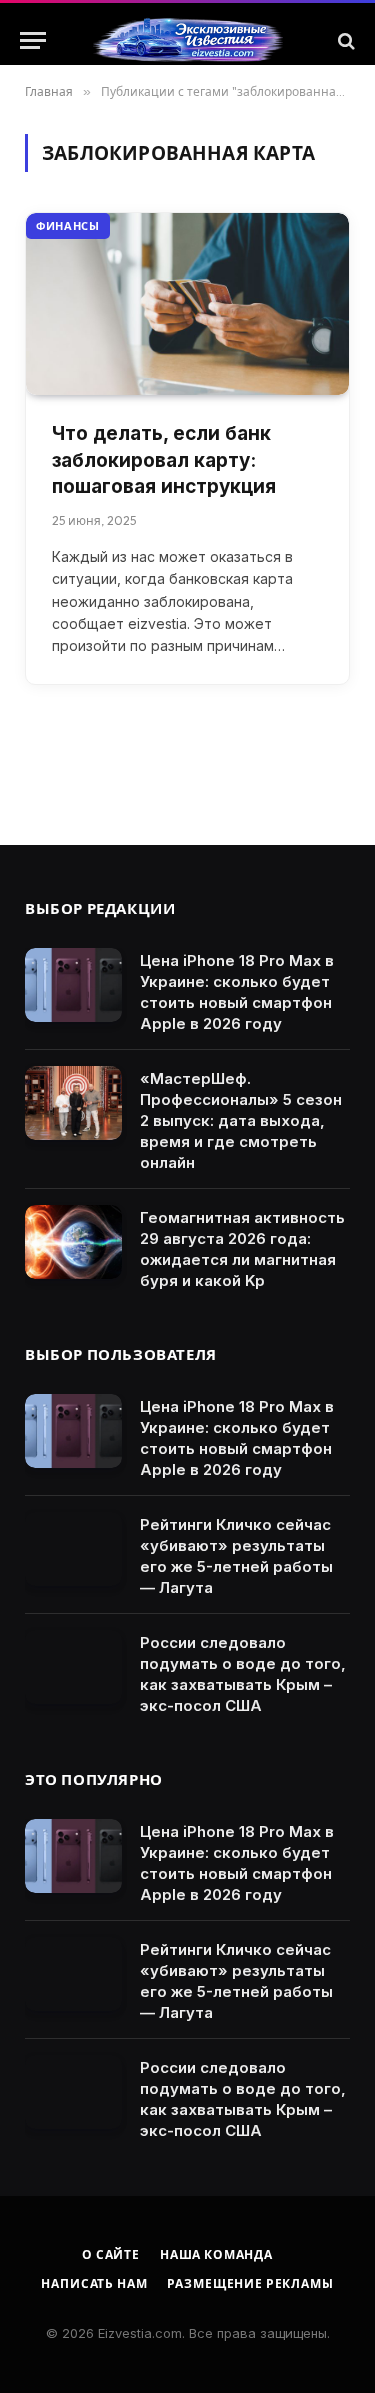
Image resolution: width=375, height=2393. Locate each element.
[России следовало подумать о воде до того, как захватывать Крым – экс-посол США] (73, 1667)
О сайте (111, 2254)
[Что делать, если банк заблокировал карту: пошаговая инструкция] (187, 304)
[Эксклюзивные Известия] (188, 41)
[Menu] (33, 40)
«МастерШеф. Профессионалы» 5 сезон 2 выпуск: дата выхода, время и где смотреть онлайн (241, 1120)
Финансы (68, 226)
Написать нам (94, 2283)
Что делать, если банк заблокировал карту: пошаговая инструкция (164, 460)
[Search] (344, 40)
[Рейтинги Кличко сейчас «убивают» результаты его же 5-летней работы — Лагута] (73, 1549)
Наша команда (216, 2254)
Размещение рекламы (250, 2283)
